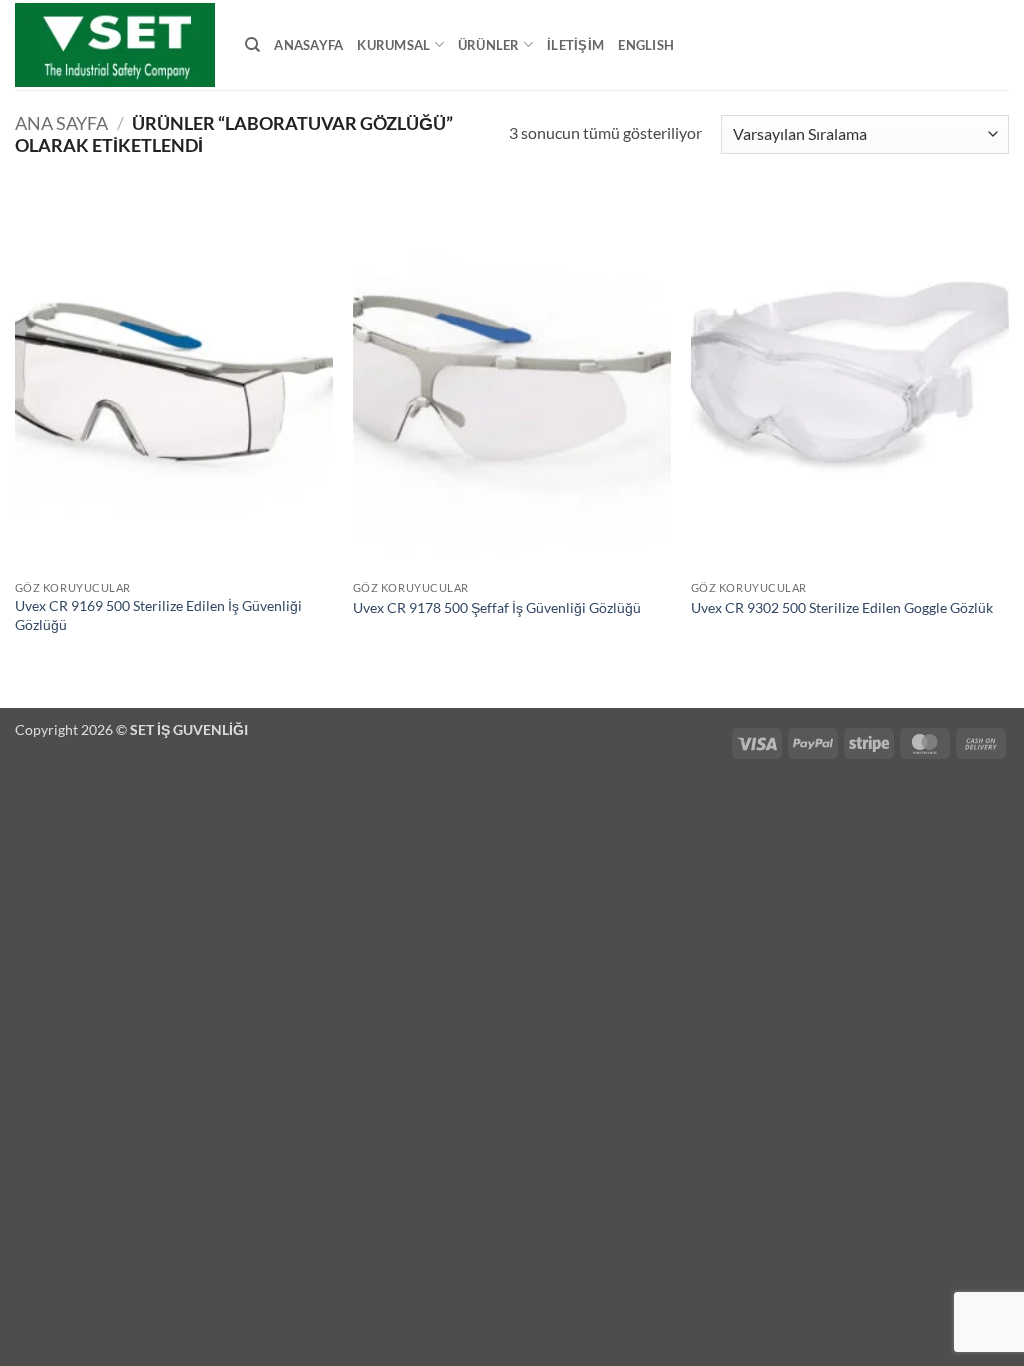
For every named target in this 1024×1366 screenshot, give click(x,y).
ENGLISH (646, 45)
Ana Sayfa (61, 123)
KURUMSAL (393, 45)
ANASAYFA (308, 45)
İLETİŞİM (575, 45)
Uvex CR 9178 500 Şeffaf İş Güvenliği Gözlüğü (497, 607)
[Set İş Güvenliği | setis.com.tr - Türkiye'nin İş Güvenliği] (115, 45)
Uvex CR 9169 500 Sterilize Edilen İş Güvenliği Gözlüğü (158, 615)
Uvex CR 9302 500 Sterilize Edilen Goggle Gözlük (842, 607)
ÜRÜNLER (489, 45)
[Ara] (252, 45)
